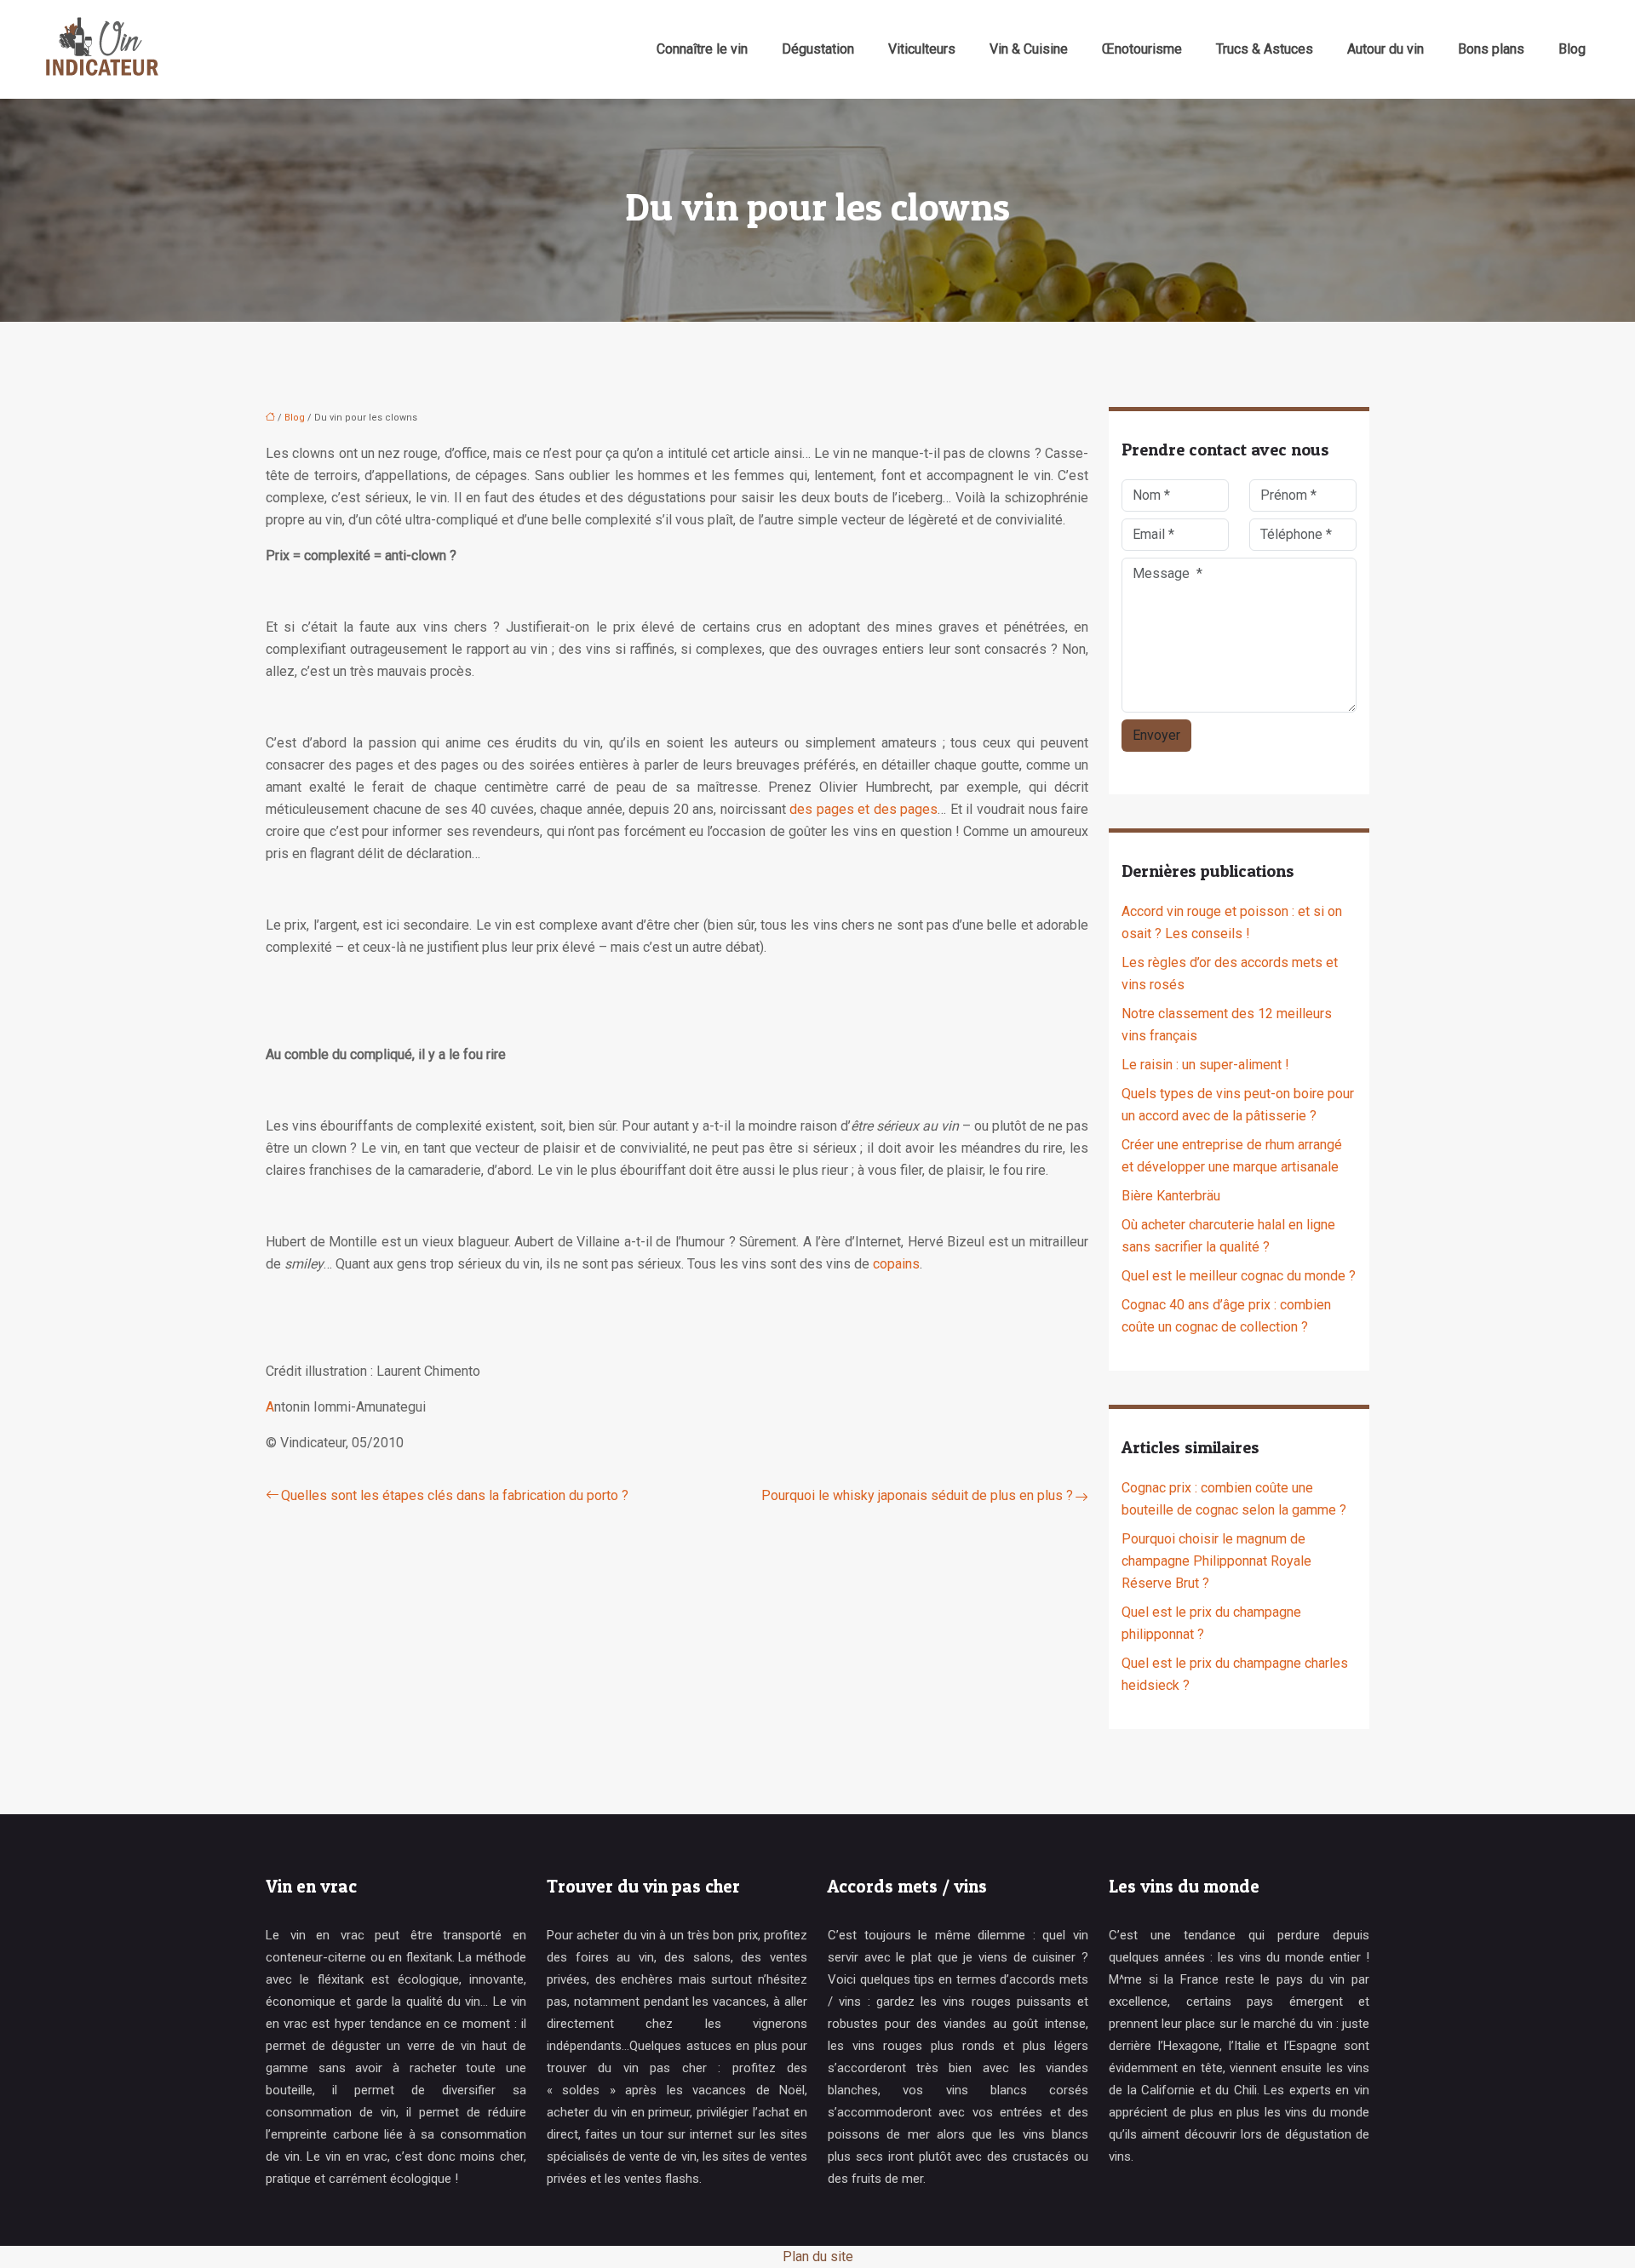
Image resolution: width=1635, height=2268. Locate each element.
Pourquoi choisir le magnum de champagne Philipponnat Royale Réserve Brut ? (1216, 1561)
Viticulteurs (922, 49)
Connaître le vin (702, 49)
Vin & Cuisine (1029, 49)
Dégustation (818, 49)
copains (896, 1264)
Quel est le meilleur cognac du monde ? (1239, 1276)
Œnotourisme (1142, 49)
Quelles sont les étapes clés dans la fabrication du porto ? (455, 1495)
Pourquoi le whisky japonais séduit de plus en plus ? (917, 1495)
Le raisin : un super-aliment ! (1205, 1065)
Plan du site (818, 2257)
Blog (1572, 49)
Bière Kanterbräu (1171, 1196)
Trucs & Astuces (1265, 49)
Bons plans (1491, 49)
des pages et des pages (863, 809)
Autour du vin (1385, 49)
